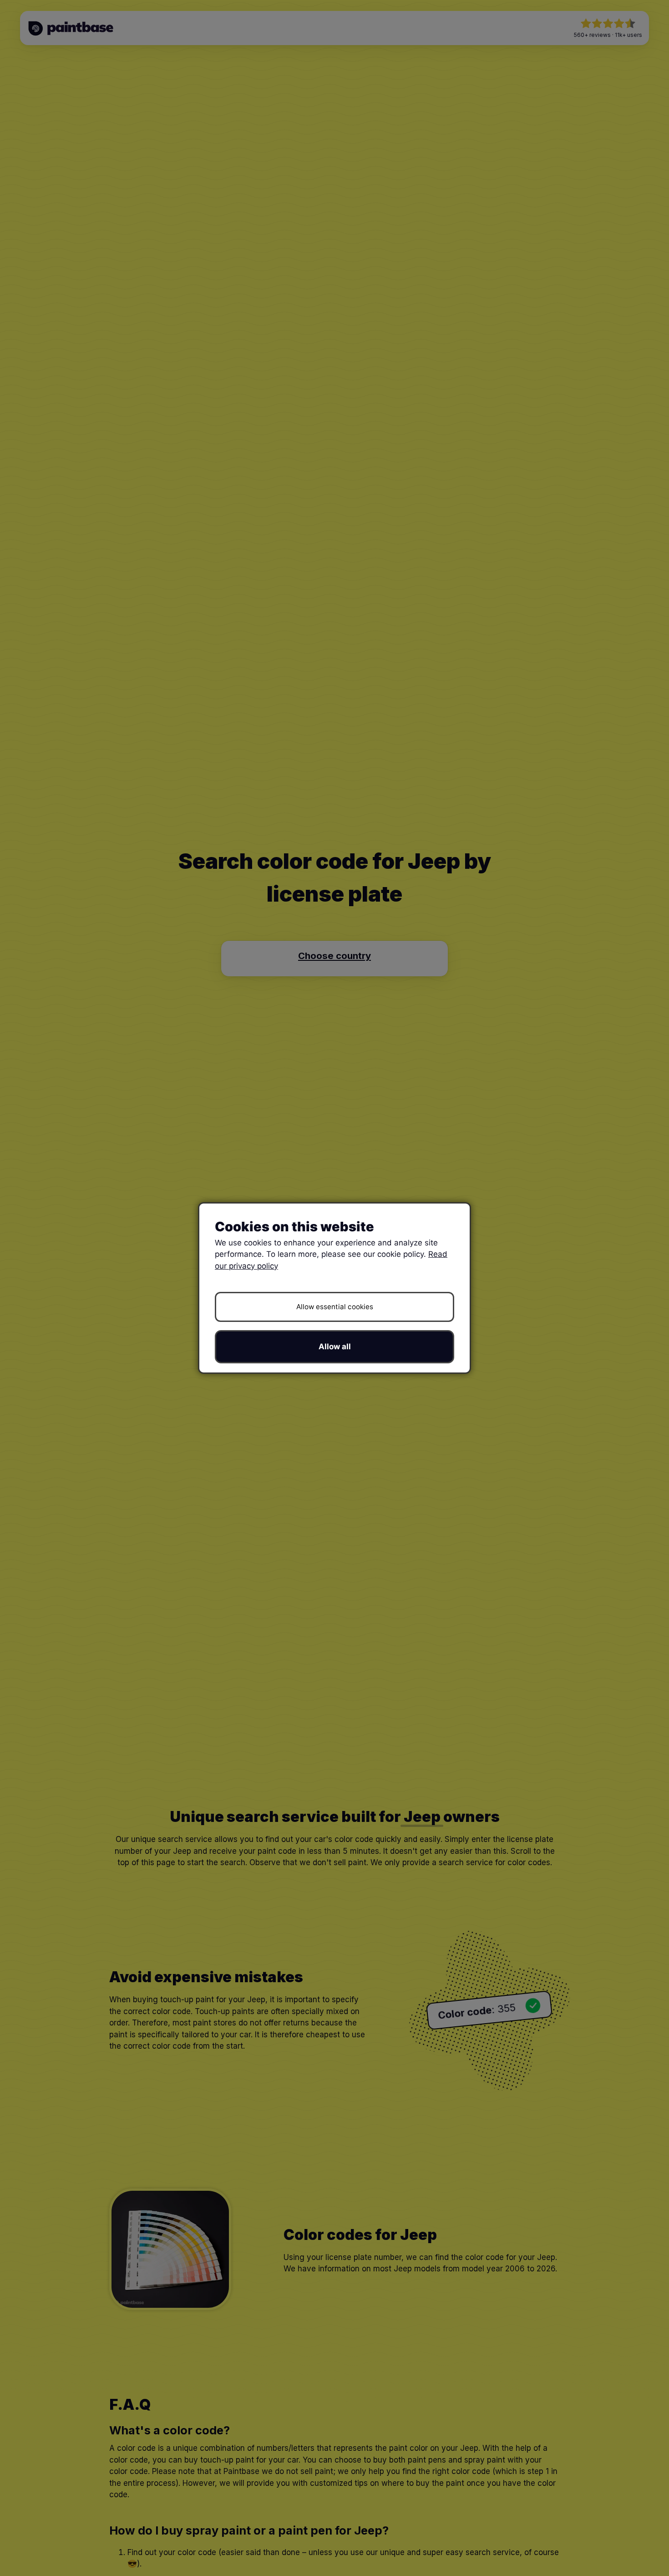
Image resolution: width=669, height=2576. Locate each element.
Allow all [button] (335, 1347)
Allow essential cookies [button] (335, 1307)
